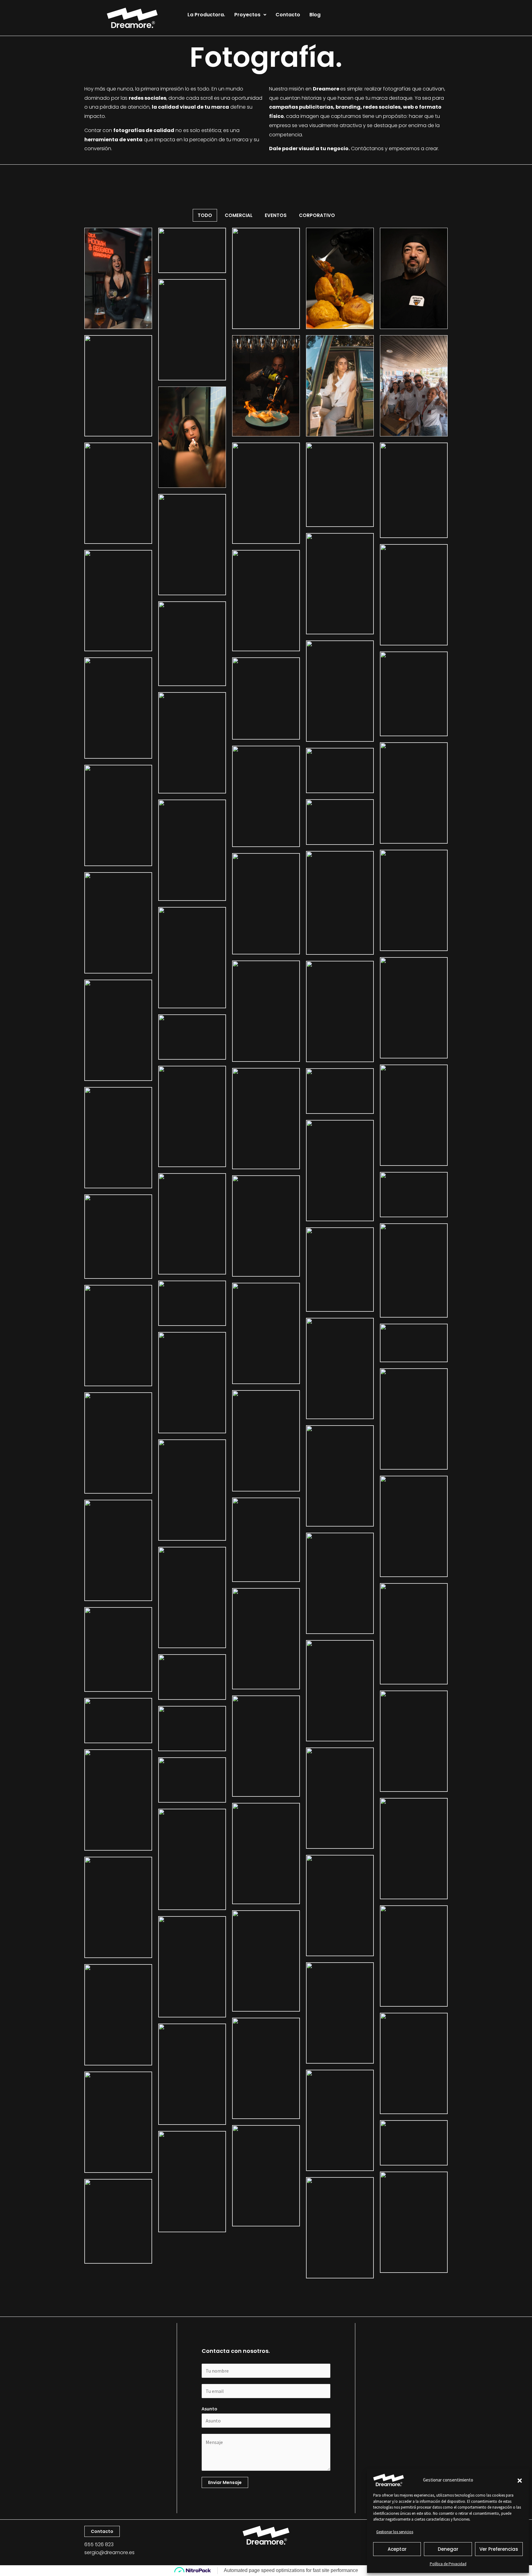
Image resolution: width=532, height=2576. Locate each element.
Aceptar (397, 2549)
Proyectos (247, 15)
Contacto (288, 15)
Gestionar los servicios (395, 2532)
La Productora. (206, 15)
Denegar (448, 2549)
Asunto (210, 2409)
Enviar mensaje (225, 2482)
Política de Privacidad (448, 2564)
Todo (205, 215)
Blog (315, 15)
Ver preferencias (499, 2549)
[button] (520, 2480)
